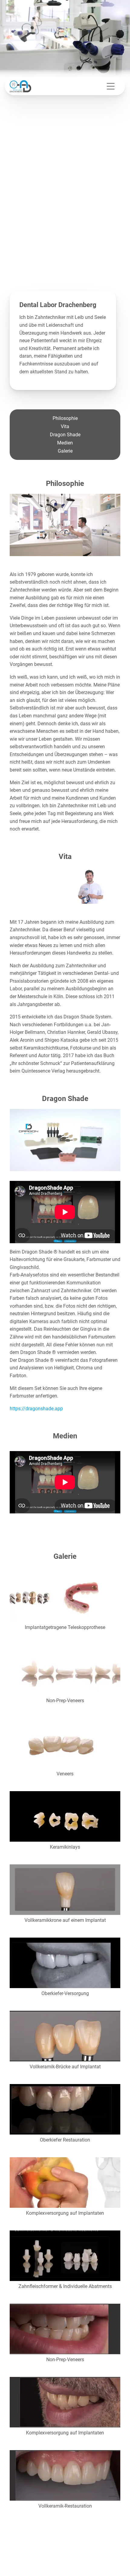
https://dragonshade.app (36, 1409)
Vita (65, 426)
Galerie (65, 451)
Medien (65, 443)
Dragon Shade (65, 435)
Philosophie (65, 418)
